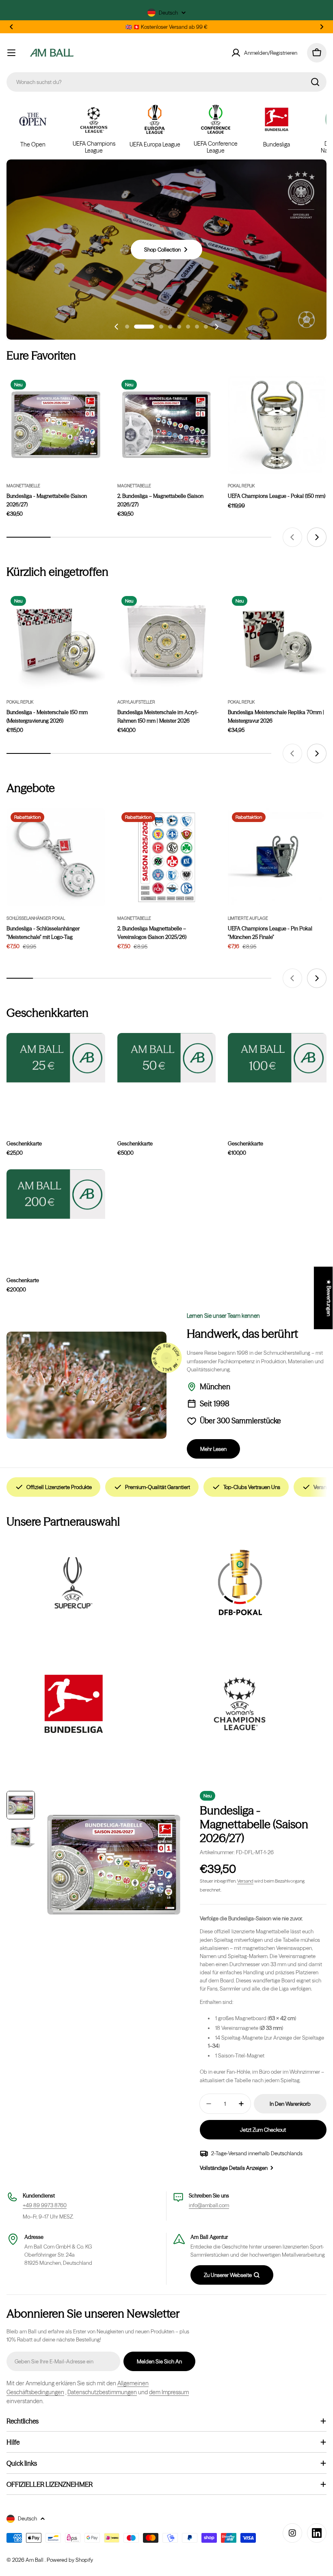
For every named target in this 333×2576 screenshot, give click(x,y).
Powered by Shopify (70, 2560)
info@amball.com (209, 2205)
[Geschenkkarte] (56, 1058)
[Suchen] (315, 82)
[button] (11, 27)
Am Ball (35, 2560)
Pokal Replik (241, 486)
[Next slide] (216, 327)
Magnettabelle (23, 486)
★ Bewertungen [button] (329, 1298)
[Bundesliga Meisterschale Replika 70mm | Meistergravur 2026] (277, 641)
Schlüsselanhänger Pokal (36, 918)
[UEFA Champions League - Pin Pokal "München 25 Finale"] (277, 858)
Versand (245, 1881)
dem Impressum (169, 2392)
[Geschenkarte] (56, 1194)
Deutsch (168, 13)
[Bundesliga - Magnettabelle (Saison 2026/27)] (56, 425)
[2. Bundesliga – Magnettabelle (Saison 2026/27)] (167, 425)
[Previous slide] (117, 327)
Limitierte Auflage (248, 918)
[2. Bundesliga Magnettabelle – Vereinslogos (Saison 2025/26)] (167, 858)
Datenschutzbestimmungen (102, 2392)
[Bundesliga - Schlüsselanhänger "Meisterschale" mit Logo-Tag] (56, 858)
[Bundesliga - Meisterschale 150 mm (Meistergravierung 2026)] (56, 641)
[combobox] (166, 82)
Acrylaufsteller (136, 702)
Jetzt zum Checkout (263, 2130)
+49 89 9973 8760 (45, 2205)
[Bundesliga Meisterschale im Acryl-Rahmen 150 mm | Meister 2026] (167, 641)
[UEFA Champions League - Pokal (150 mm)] (277, 425)
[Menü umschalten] (11, 53)
